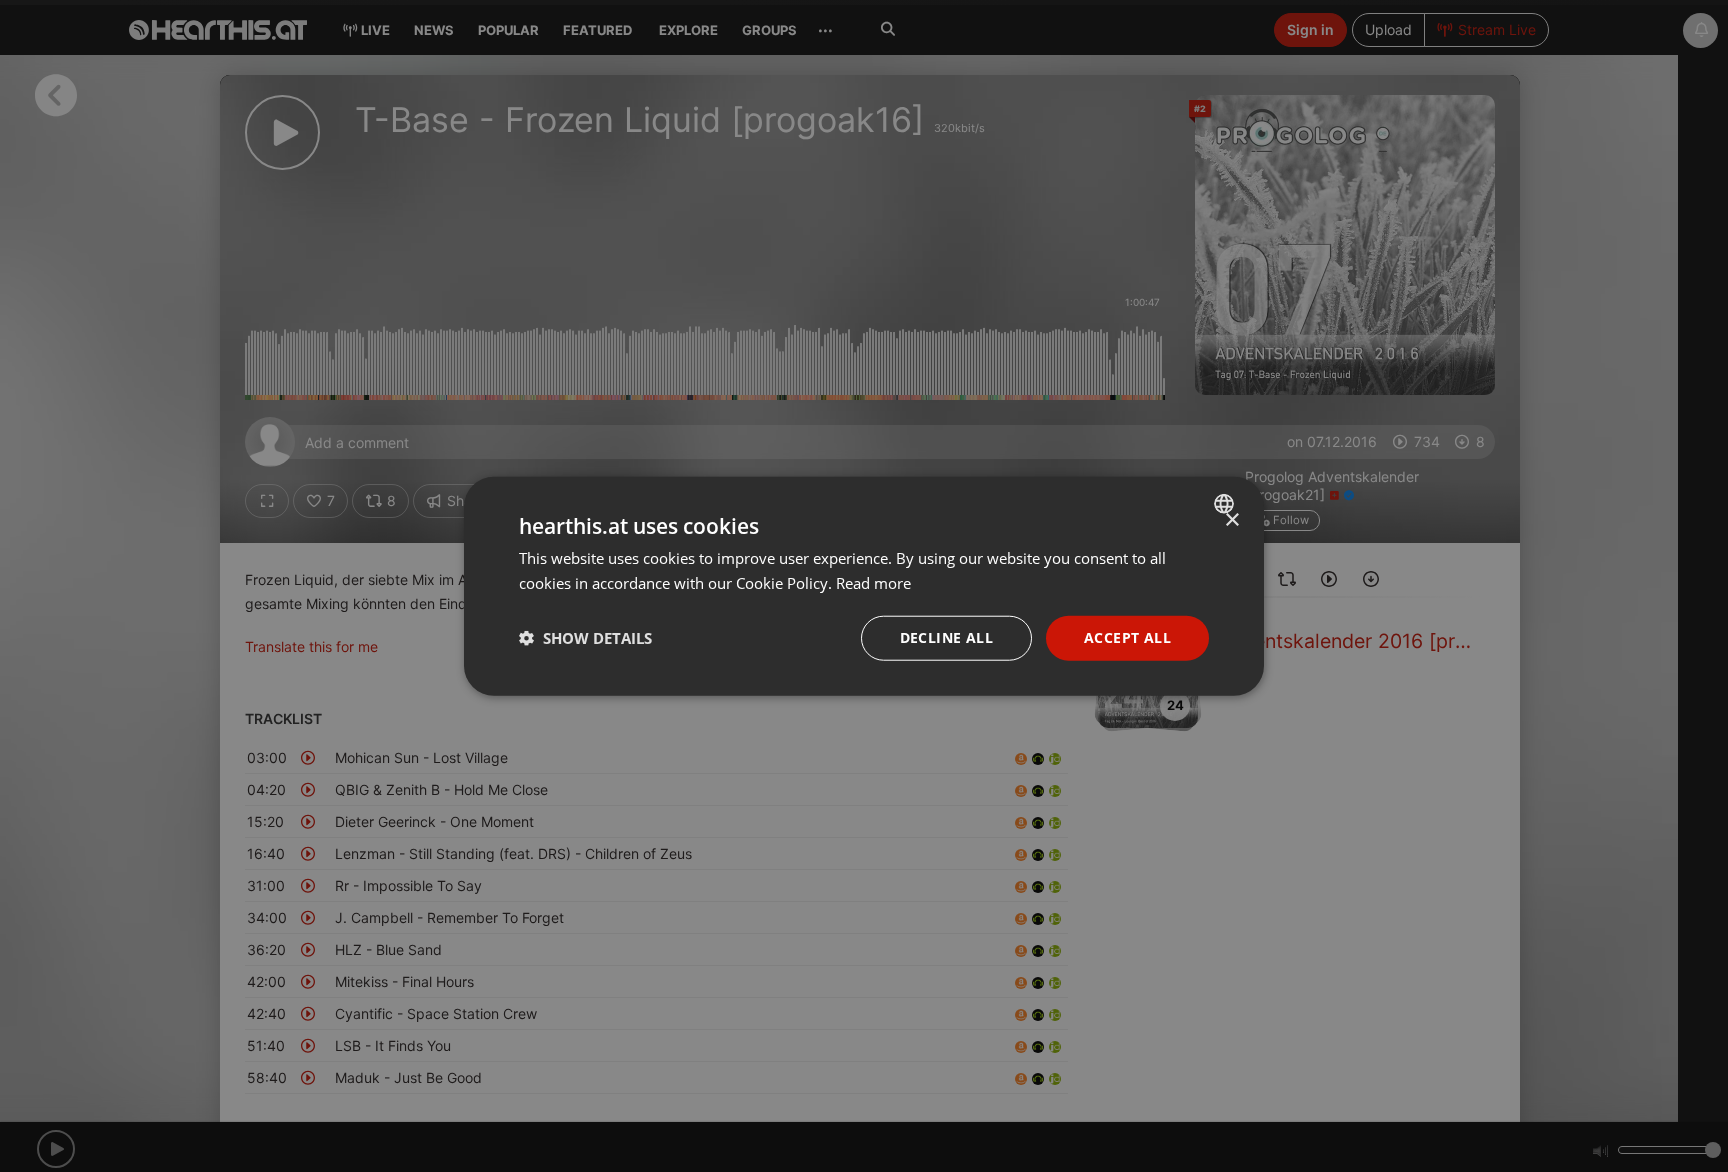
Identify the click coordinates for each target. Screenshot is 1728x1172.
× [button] (1231, 520)
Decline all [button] (946, 637)
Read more (873, 583)
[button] (585, 638)
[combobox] (1226, 504)
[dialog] (864, 586)
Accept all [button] (1127, 637)
